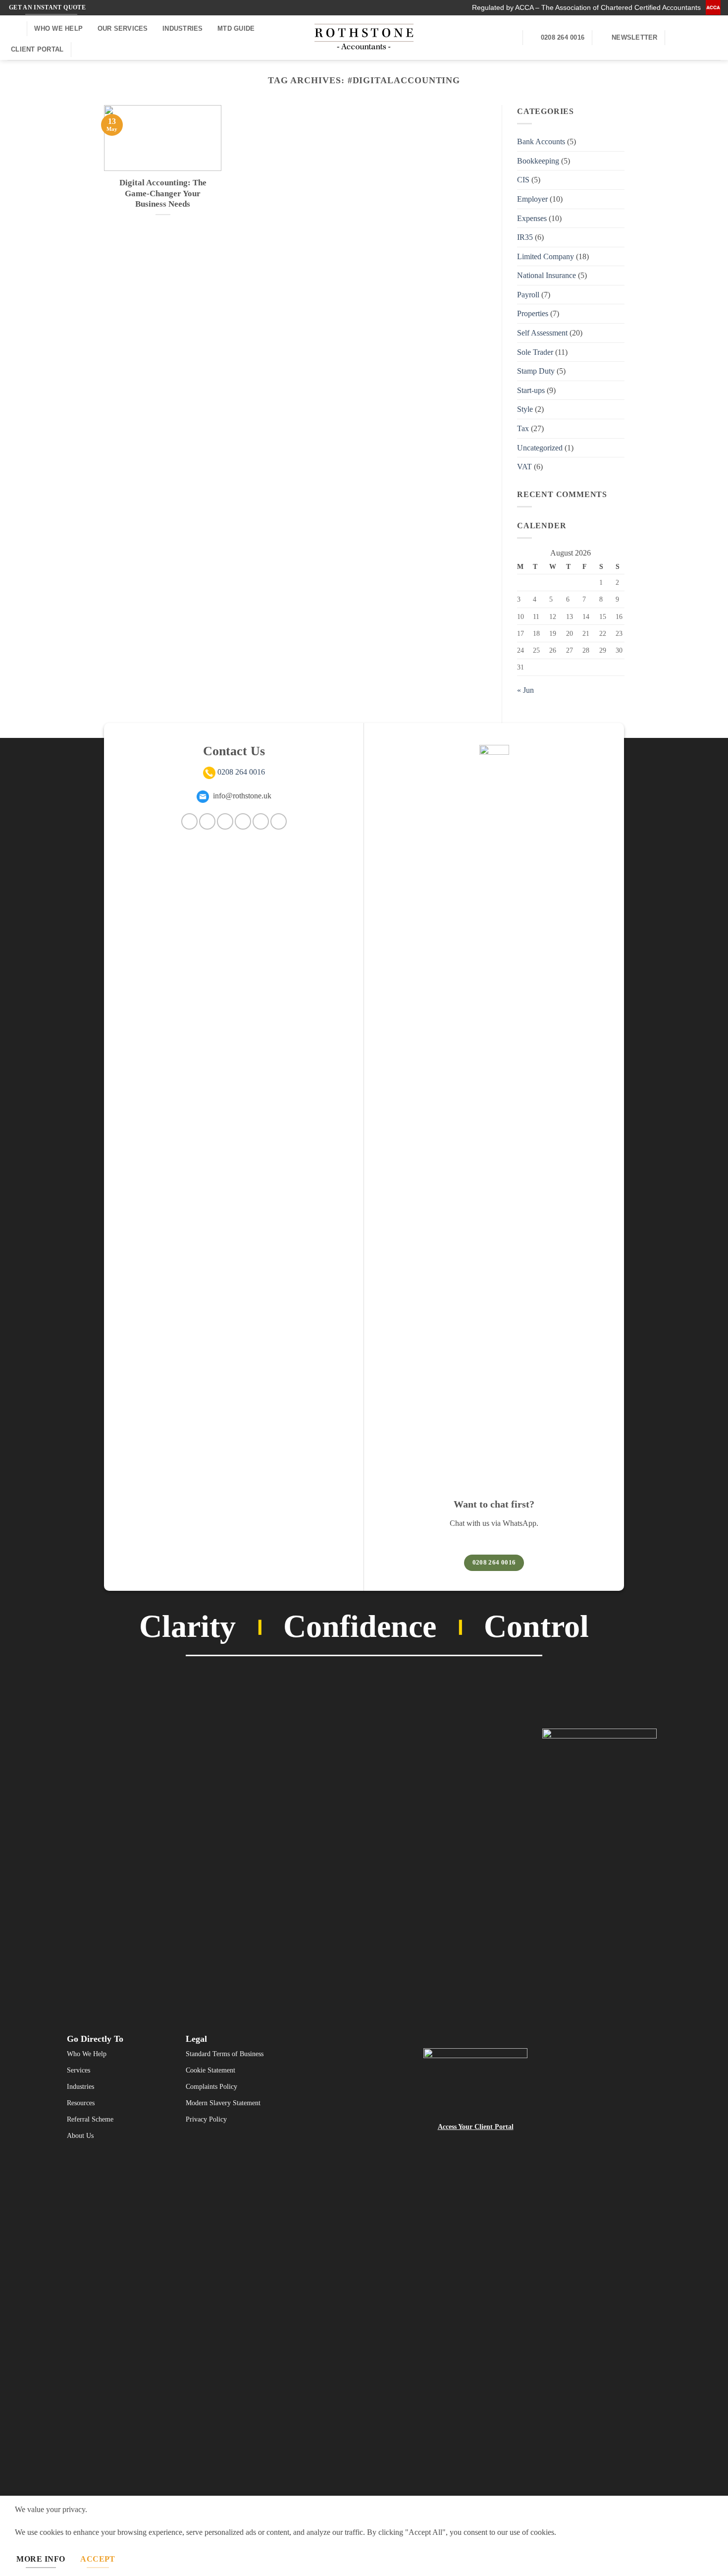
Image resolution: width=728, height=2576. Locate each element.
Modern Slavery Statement (223, 2103)
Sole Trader (535, 352)
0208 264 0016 (241, 772)
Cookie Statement (210, 2070)
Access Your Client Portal (476, 2127)
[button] (13, 28)
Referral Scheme (90, 2119)
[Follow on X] (243, 821)
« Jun (525, 690)
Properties (533, 314)
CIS (523, 180)
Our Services (123, 28)
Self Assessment (542, 333)
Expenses (532, 218)
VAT (524, 467)
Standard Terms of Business (225, 2054)
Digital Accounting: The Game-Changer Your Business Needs (163, 193)
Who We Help (58, 28)
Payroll (528, 295)
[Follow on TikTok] (225, 821)
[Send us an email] (688, 38)
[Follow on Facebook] (189, 821)
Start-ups (531, 390)
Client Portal (37, 49)
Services (78, 2070)
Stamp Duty (536, 371)
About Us (80, 2136)
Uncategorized (540, 448)
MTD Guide (236, 28)
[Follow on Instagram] (676, 38)
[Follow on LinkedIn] (701, 38)
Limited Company (546, 256)
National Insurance (546, 275)
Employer (532, 199)
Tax (523, 428)
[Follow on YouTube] (714, 38)
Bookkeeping (538, 161)
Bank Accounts (541, 141)
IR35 (525, 237)
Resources (81, 2103)
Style (525, 410)
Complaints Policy (211, 2087)
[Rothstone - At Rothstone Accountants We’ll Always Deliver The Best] (364, 38)
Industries (183, 28)
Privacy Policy (206, 2119)
